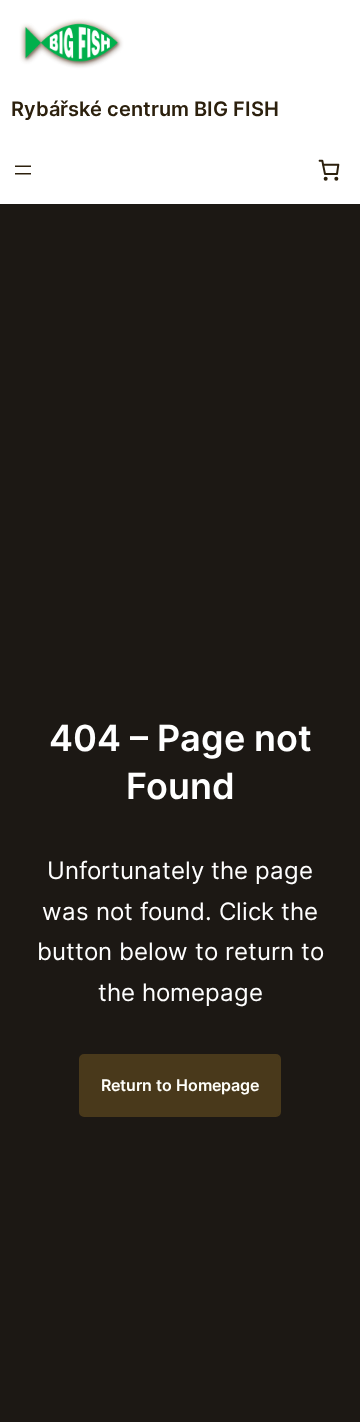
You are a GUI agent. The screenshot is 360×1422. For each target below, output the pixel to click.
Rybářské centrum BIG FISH (145, 109)
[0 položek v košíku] (329, 170)
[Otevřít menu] (23, 170)
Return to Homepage (180, 1085)
